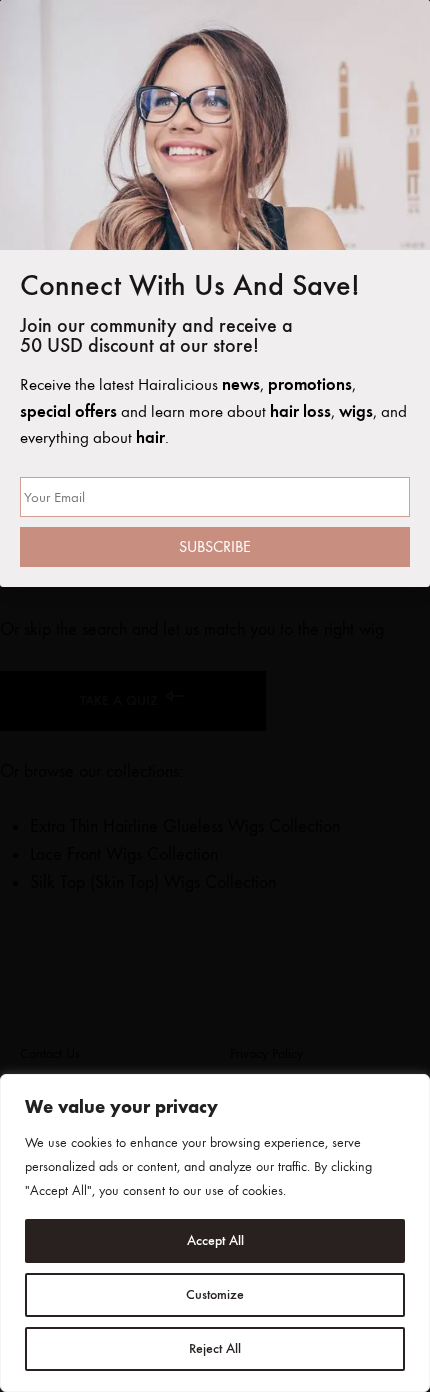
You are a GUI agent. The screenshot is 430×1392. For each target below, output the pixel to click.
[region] (215, 1233)
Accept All (215, 1240)
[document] (215, 696)
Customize (215, 1294)
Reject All (215, 1348)
